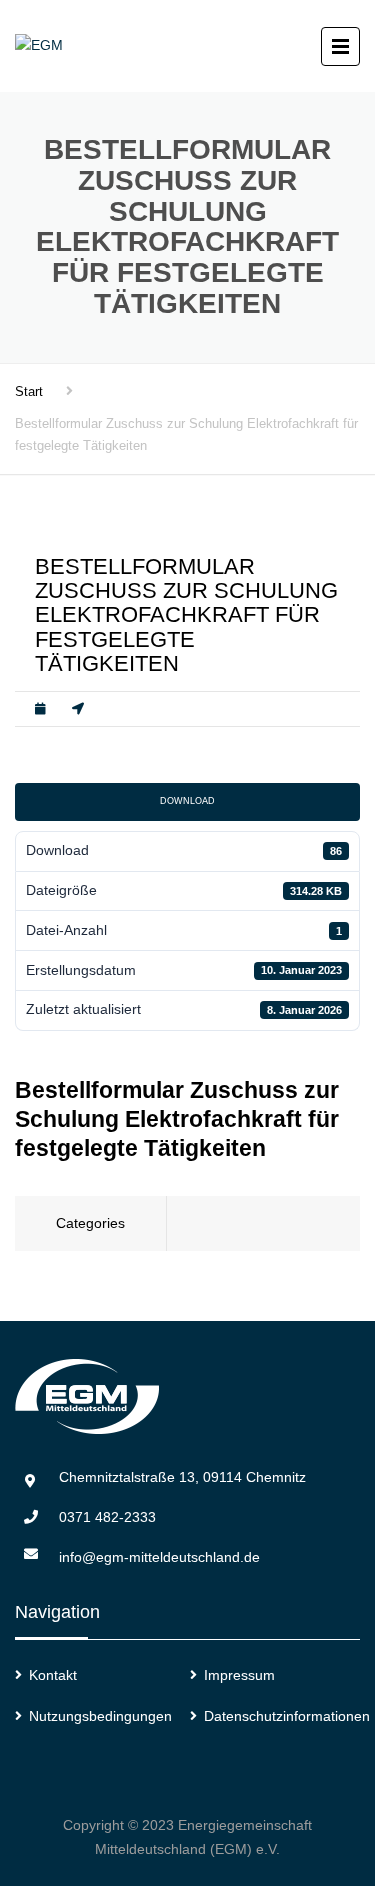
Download (187, 801)
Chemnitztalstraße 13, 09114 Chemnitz (182, 1477)
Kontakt (53, 1675)
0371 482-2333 (107, 1517)
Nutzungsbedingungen (100, 1716)
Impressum (239, 1675)
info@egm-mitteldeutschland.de (159, 1557)
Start (29, 391)
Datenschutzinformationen (287, 1716)
